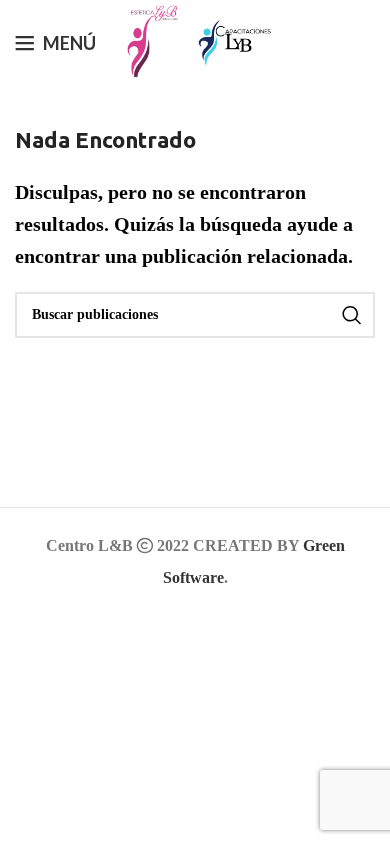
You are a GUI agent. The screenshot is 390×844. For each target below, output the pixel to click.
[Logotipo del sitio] (147, 40)
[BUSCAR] (352, 315)
